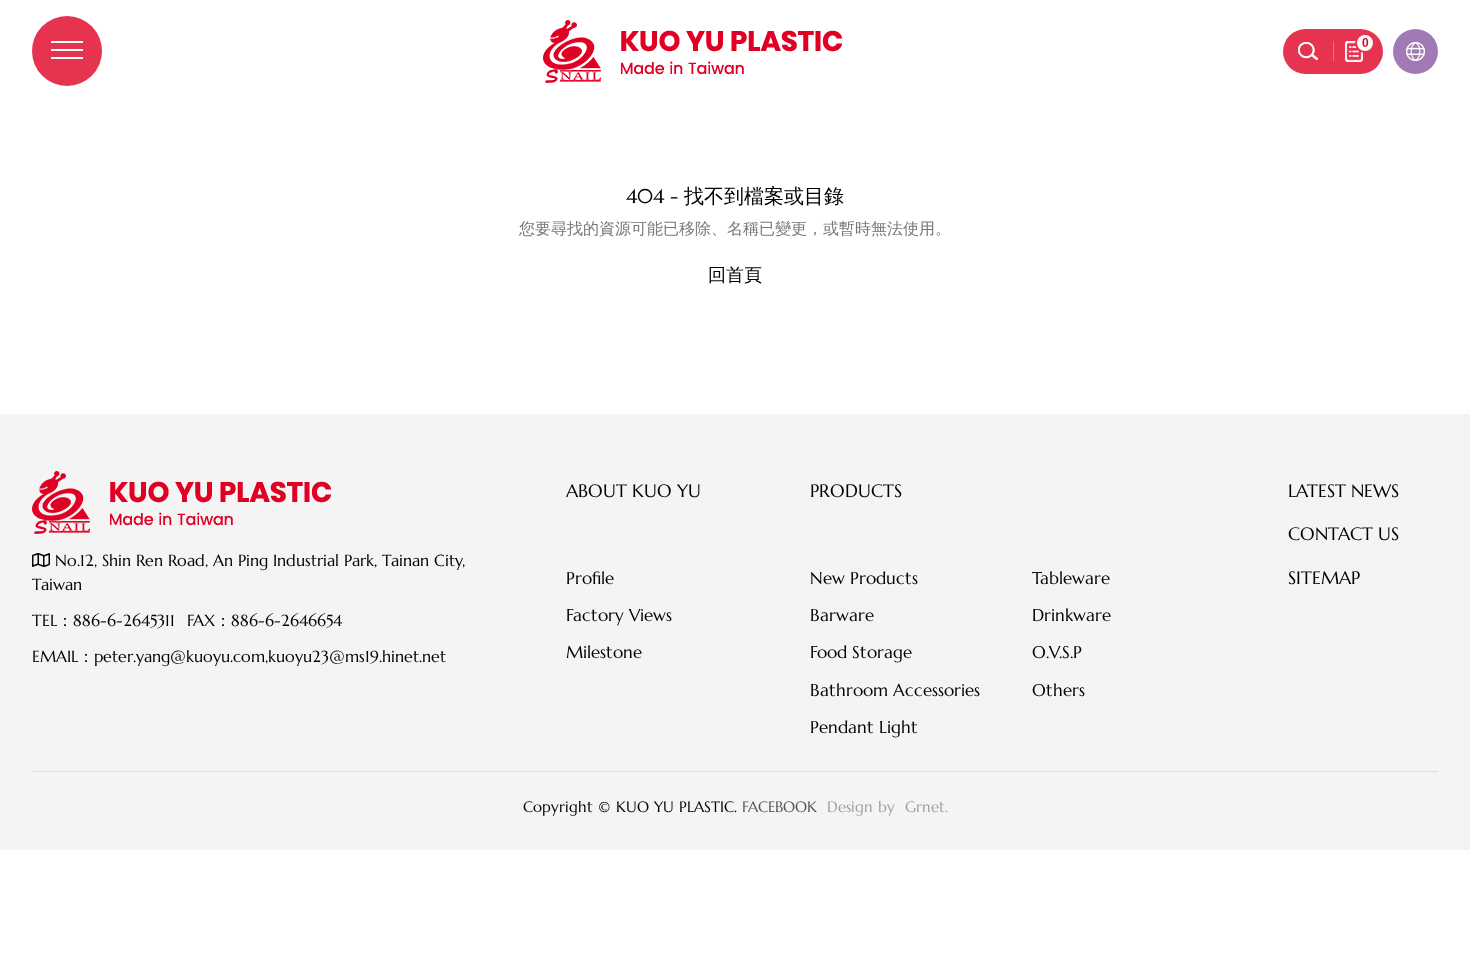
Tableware (1071, 578)
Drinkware (1071, 615)
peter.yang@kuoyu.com (179, 656)
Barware (842, 615)
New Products (864, 578)
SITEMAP (1324, 577)
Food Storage (861, 652)
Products (856, 490)
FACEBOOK (779, 806)
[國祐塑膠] (693, 51)
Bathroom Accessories (895, 690)
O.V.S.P (1057, 652)
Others (1058, 690)
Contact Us (1343, 533)
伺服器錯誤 (735, 155)
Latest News (1343, 490)
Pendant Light (864, 727)
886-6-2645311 (124, 620)
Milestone (604, 652)
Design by (863, 806)
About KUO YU (633, 490)
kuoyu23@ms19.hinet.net (357, 656)
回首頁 (735, 274)
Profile (590, 578)
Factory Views (619, 615)
